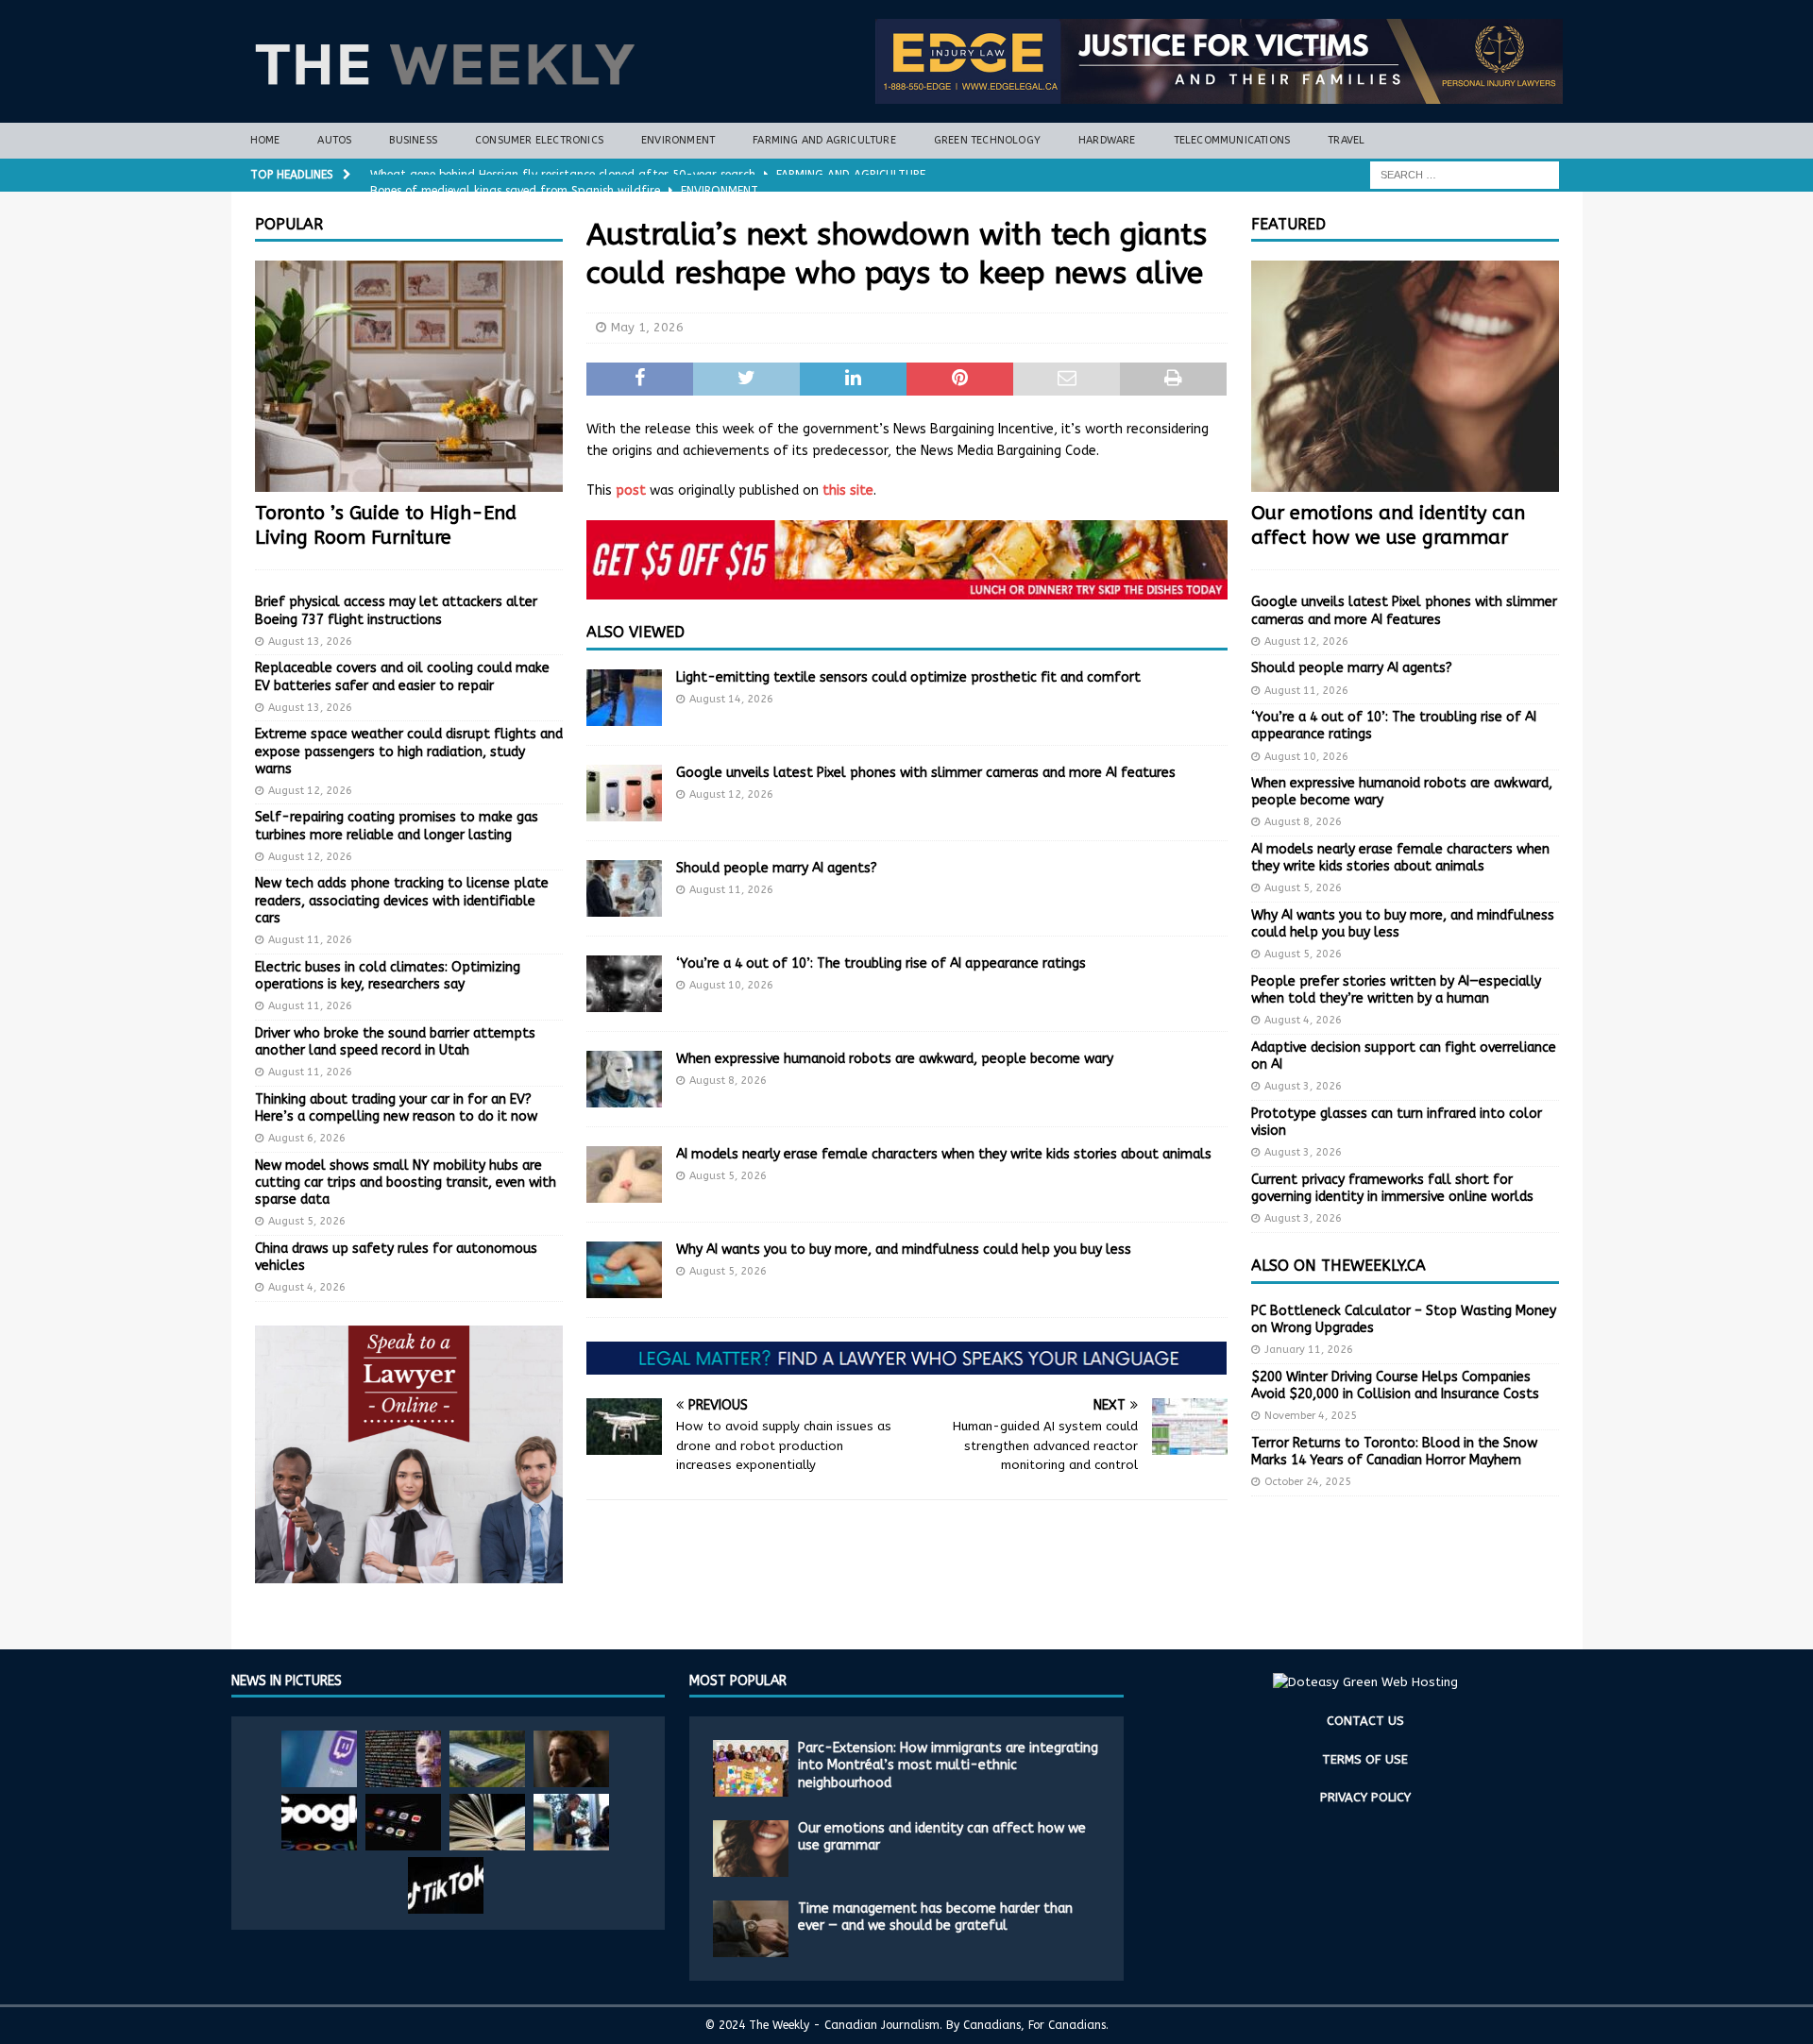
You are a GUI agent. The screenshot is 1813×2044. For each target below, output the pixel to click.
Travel (1346, 140)
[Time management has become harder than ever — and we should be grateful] (751, 1929)
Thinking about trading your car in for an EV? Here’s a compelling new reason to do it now (396, 1108)
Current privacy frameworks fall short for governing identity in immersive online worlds (1392, 1188)
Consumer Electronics (539, 140)
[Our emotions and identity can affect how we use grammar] (1405, 376)
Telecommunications (1232, 140)
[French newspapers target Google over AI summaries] (319, 1822)
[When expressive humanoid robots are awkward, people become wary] (624, 1079)
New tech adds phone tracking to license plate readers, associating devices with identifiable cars (402, 900)
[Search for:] (1465, 174)
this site (848, 490)
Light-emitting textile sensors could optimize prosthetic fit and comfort (908, 677)
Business (413, 140)
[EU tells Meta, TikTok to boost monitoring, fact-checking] (446, 1885)
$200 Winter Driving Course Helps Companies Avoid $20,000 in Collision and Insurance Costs (1395, 1385)
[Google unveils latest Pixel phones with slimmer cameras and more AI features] (624, 793)
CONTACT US (1365, 1721)
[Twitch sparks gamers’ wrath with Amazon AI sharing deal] (319, 1759)
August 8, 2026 (728, 1081)
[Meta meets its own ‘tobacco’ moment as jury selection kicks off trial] (571, 1759)
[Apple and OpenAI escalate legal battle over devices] (571, 1822)
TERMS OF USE (1365, 1759)
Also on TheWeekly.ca (1339, 1266)
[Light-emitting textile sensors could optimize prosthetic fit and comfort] (624, 698)
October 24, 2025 (1308, 1482)
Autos (334, 140)
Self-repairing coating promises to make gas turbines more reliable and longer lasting (397, 826)
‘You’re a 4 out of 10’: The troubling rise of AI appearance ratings (881, 963)
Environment (678, 140)
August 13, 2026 (310, 642)
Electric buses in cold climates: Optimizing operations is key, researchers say (388, 976)
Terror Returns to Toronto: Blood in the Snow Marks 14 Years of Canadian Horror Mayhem (1394, 1452)
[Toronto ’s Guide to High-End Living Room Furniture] (409, 376)
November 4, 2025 (1311, 1416)
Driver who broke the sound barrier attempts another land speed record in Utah (395, 1042)
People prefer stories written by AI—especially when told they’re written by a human (1396, 990)
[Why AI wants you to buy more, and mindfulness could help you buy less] (624, 1270)
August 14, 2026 (731, 699)
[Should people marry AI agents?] (624, 888)
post (631, 490)
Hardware (1107, 140)
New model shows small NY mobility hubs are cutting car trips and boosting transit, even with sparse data (406, 1182)
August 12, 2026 (731, 794)
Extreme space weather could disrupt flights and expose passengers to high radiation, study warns (409, 751)
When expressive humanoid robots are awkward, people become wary (895, 1059)
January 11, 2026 (1309, 1350)
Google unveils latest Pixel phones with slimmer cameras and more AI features (926, 773)
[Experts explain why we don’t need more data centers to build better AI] (487, 1759)
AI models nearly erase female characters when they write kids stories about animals (944, 1154)
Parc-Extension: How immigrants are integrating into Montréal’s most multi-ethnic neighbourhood (948, 1765)
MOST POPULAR (738, 1681)
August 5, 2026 (728, 1176)
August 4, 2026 (307, 1287)
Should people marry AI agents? (777, 868)
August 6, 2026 (307, 1138)
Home (265, 140)
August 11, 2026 (731, 890)
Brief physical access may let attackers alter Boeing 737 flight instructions (396, 610)
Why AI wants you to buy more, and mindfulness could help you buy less (904, 1250)
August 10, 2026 (731, 985)
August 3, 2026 (1303, 1086)
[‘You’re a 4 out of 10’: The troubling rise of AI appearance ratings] (624, 984)
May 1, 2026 (647, 327)
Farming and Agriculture (824, 140)
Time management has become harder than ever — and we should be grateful (935, 1917)
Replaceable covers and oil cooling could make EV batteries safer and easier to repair (402, 676)
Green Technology (987, 140)
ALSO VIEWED (635, 632)
